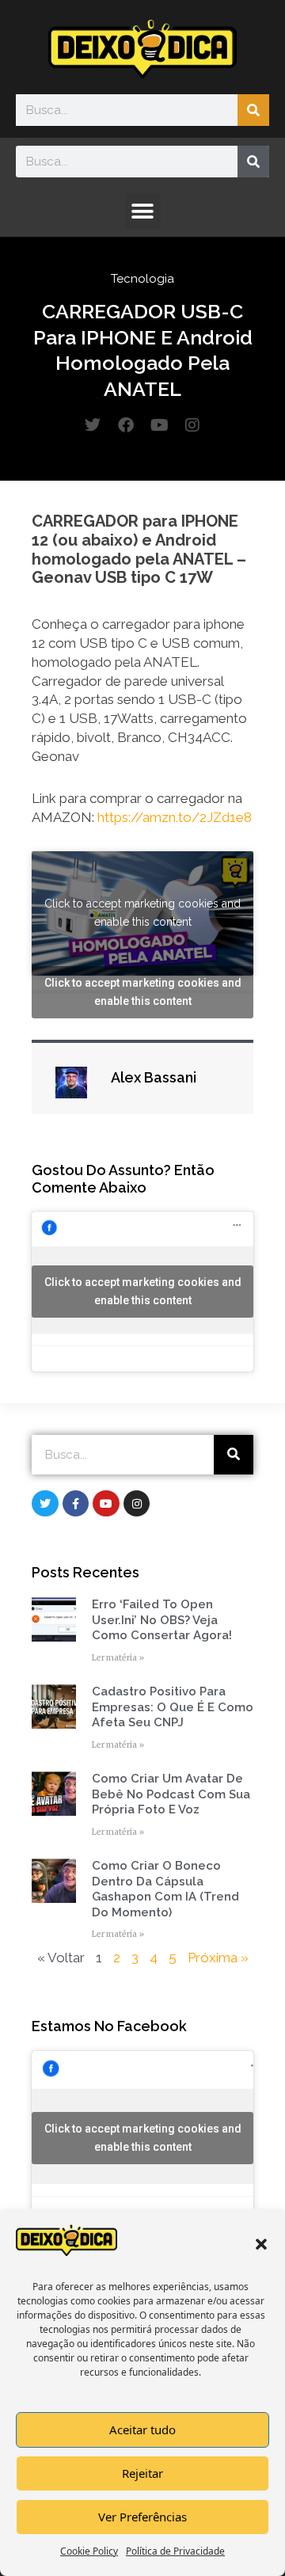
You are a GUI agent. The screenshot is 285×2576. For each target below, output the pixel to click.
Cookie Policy (89, 2551)
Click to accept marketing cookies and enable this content (142, 913)
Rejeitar (142, 2473)
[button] (261, 2244)
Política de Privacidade (175, 2551)
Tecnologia (142, 279)
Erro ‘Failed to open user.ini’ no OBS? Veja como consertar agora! (162, 1620)
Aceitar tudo (142, 2430)
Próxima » (218, 1958)
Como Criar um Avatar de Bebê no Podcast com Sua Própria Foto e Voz (171, 1794)
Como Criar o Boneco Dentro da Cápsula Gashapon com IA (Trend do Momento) (165, 1889)
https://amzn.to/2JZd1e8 (175, 817)
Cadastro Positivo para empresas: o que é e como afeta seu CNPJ (173, 1707)
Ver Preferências (142, 2517)
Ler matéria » (118, 1658)
